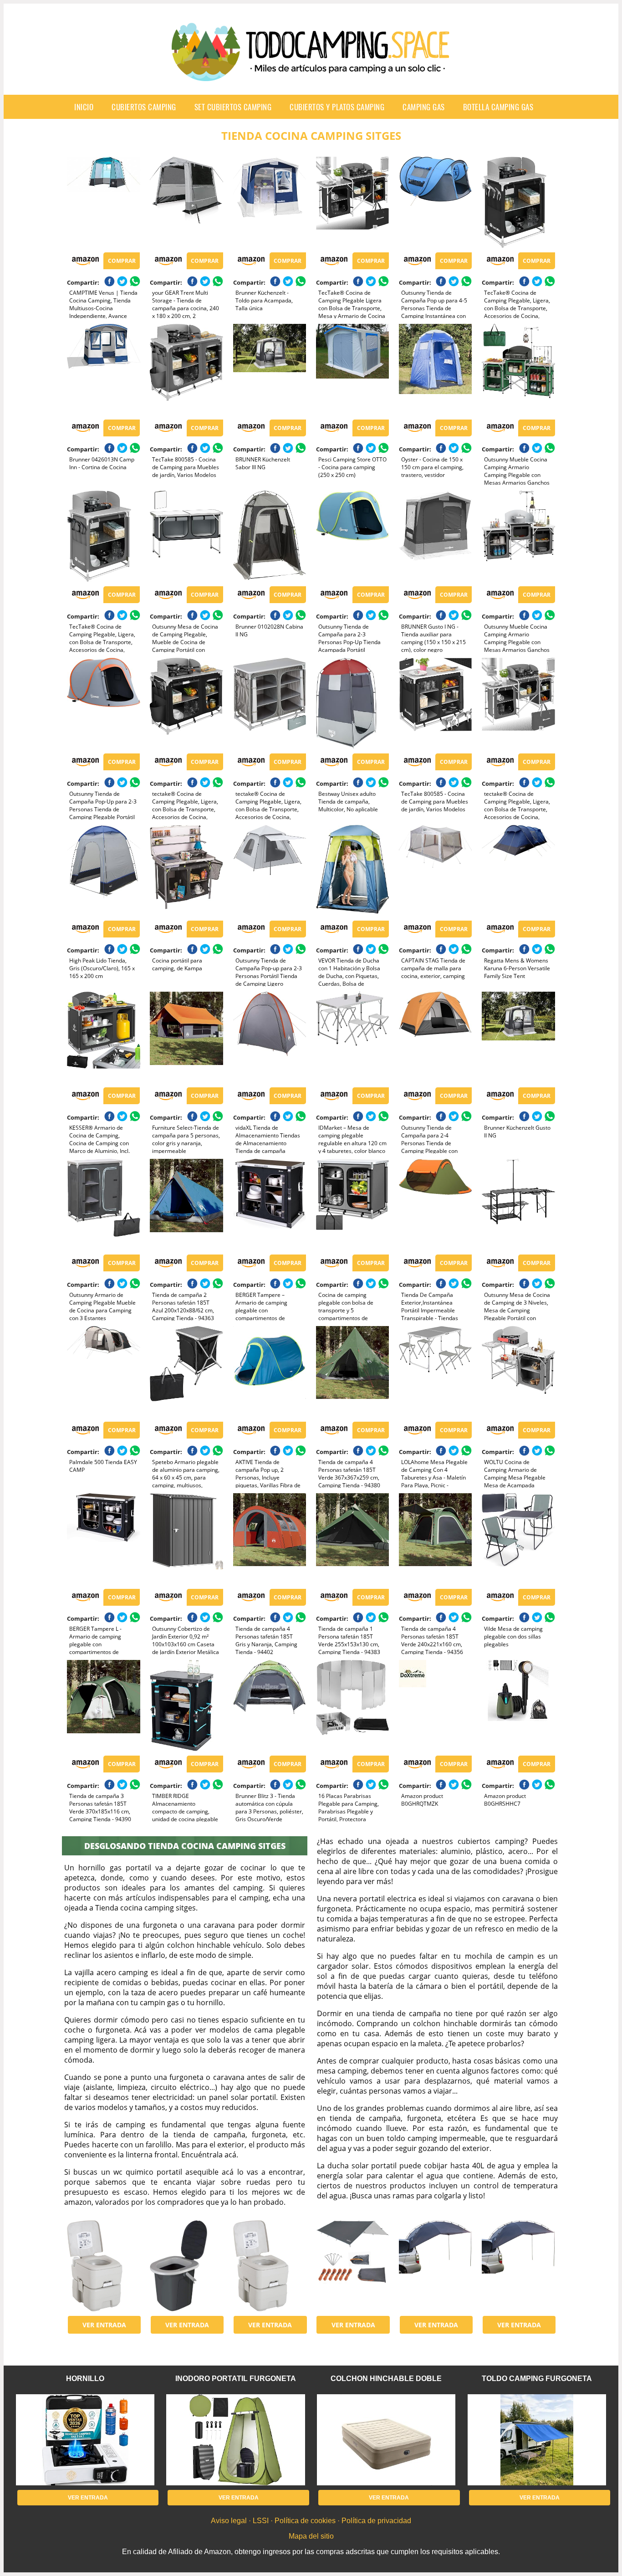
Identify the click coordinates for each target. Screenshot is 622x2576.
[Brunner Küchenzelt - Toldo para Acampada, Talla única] (270, 202)
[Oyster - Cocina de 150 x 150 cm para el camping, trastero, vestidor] (435, 369)
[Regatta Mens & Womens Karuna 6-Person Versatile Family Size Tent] (518, 871)
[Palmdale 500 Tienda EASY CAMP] (103, 1372)
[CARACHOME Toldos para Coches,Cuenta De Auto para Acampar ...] (435, 2266)
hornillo (85, 2379)
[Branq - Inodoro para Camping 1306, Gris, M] (186, 2266)
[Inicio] (311, 74)
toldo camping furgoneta (537, 2379)
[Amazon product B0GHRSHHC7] (518, 1705)
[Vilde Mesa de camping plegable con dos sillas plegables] (518, 1539)
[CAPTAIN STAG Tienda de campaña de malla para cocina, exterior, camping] (435, 871)
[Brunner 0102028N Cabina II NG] (270, 536)
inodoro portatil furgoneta (236, 2379)
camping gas (424, 107)
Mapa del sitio (311, 2536)
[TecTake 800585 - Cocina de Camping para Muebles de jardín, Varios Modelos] (186, 369)
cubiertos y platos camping (337, 107)
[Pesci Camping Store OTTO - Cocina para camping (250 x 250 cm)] (352, 369)
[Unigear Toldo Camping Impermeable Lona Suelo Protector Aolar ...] (352, 2266)
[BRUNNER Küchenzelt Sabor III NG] (270, 369)
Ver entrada (104, 2325)
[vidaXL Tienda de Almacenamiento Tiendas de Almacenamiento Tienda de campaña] (270, 1037)
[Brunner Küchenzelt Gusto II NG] (518, 1037)
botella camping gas (498, 107)
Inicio (84, 107)
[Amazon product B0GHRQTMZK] (435, 1705)
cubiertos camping (144, 107)
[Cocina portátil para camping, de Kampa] (186, 871)
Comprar (122, 261)
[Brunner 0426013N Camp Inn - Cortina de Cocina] (103, 369)
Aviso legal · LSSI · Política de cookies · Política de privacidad (311, 2521)
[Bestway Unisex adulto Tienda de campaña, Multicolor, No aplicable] (352, 703)
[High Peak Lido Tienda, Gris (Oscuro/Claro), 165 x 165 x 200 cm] (103, 871)
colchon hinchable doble (386, 2379)
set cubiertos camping (233, 107)
